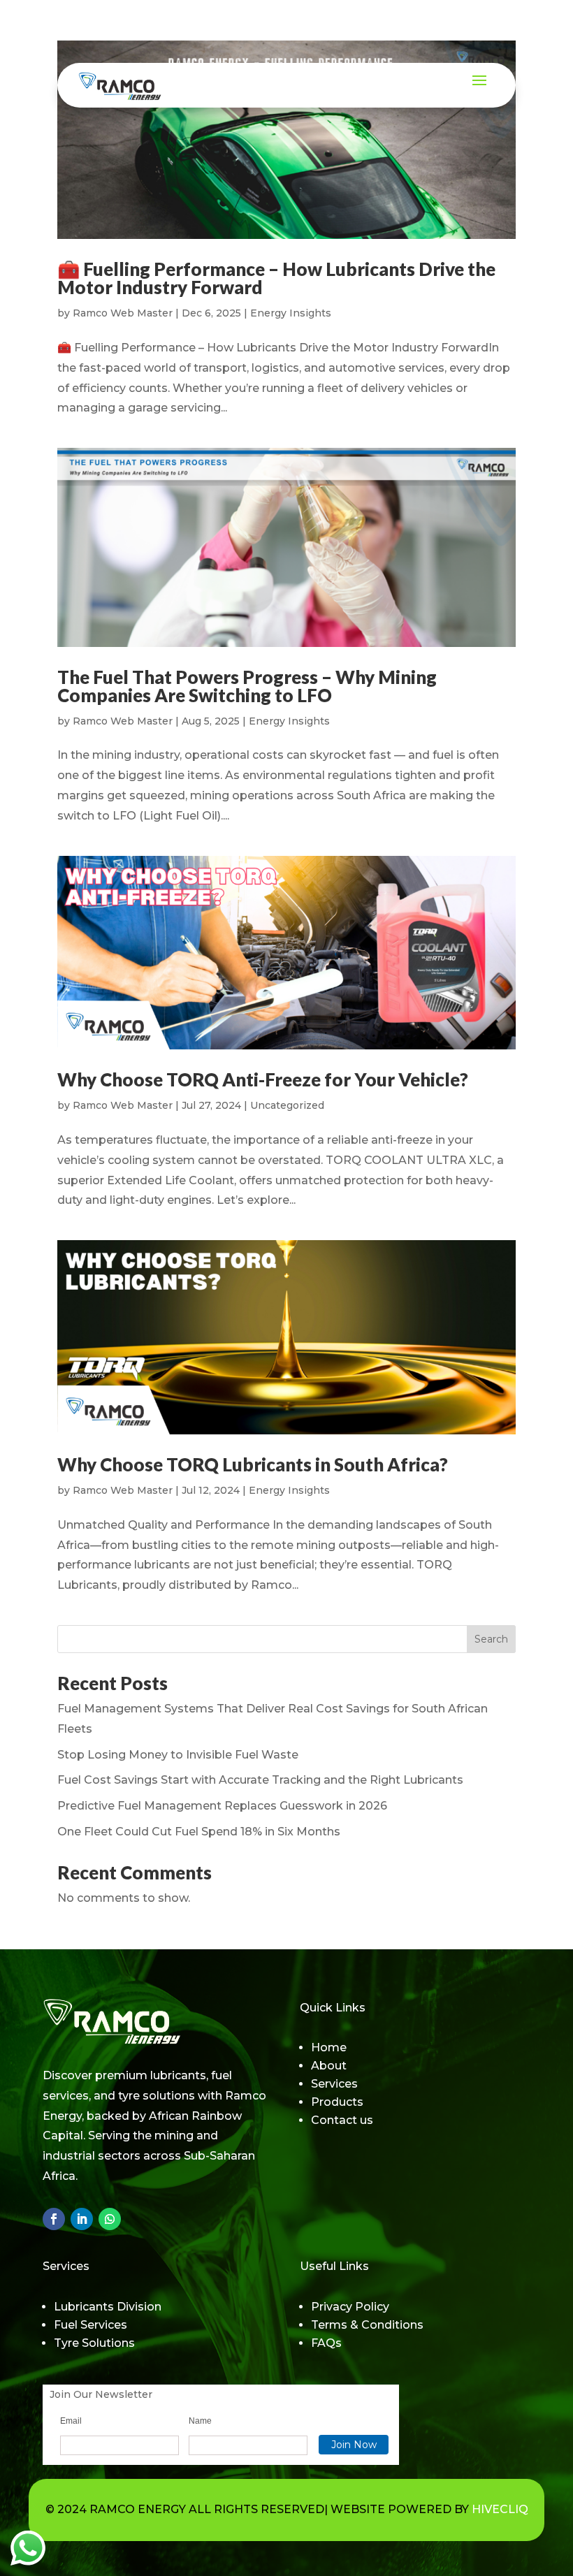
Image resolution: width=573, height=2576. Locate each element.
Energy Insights (291, 313)
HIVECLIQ (500, 2509)
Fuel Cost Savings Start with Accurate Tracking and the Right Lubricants (260, 1780)
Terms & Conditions (367, 2325)
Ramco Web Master (123, 313)
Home (329, 2047)
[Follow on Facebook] (54, 2219)
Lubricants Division (108, 2307)
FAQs (326, 2343)
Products (337, 2102)
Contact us (342, 2120)
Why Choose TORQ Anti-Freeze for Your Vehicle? (263, 1079)
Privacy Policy (350, 2307)
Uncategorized (287, 1105)
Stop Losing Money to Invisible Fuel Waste (178, 1755)
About (329, 2066)
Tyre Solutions (94, 2343)
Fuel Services (90, 2325)
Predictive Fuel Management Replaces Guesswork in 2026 (222, 1806)
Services (334, 2084)
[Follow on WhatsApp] (110, 2219)
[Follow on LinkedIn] (82, 2219)
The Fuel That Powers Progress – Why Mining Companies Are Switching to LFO (247, 686)
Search (491, 1639)
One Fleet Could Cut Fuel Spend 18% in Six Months (199, 1832)
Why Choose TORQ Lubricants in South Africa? (253, 1464)
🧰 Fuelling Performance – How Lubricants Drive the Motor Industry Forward (276, 278)
